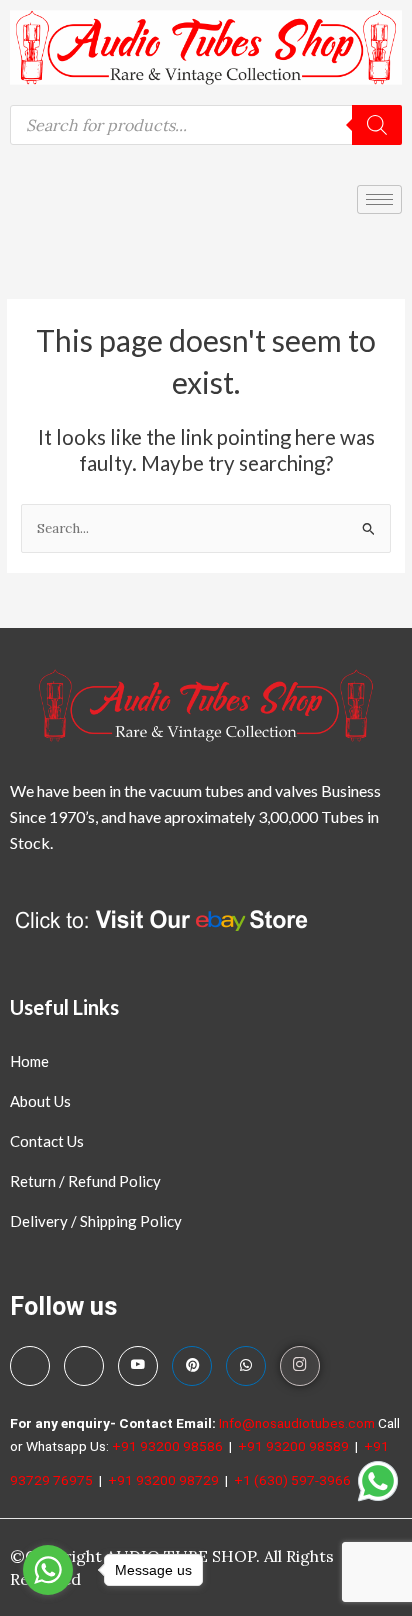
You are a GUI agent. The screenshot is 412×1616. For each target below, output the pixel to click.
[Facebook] (30, 1366)
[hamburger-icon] (379, 199)
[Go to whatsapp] (48, 1570)
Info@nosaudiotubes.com (297, 1423)
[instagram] (300, 1366)
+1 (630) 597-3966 (294, 1480)
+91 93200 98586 (169, 1446)
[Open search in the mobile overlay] (206, 125)
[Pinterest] (192, 1366)
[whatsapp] (246, 1366)
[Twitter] (84, 1366)
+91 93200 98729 (165, 1480)
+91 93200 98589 (295, 1446)
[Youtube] (138, 1366)
